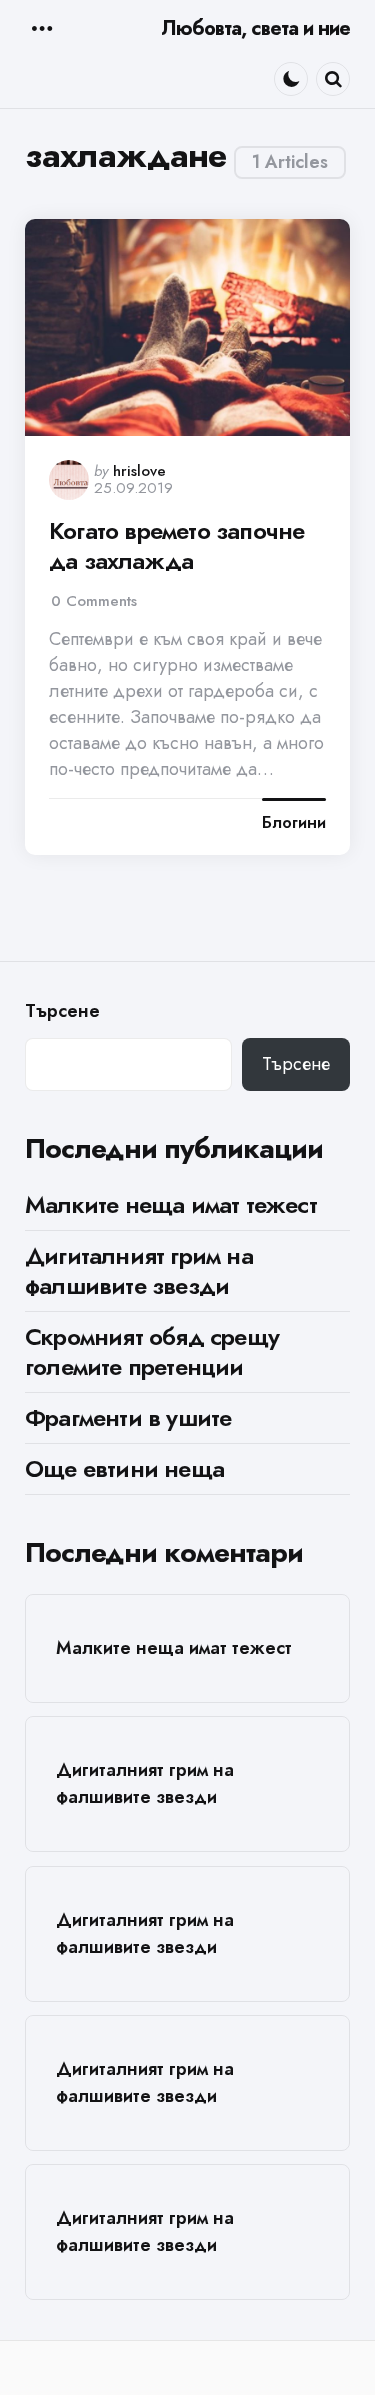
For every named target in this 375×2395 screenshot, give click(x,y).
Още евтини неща (124, 1468)
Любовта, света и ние (255, 28)
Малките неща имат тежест (171, 1204)
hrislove (139, 471)
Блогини (294, 823)
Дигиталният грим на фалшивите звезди (139, 1270)
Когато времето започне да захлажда (176, 546)
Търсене (62, 1011)
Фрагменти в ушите (128, 1417)
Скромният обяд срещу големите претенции (152, 1351)
